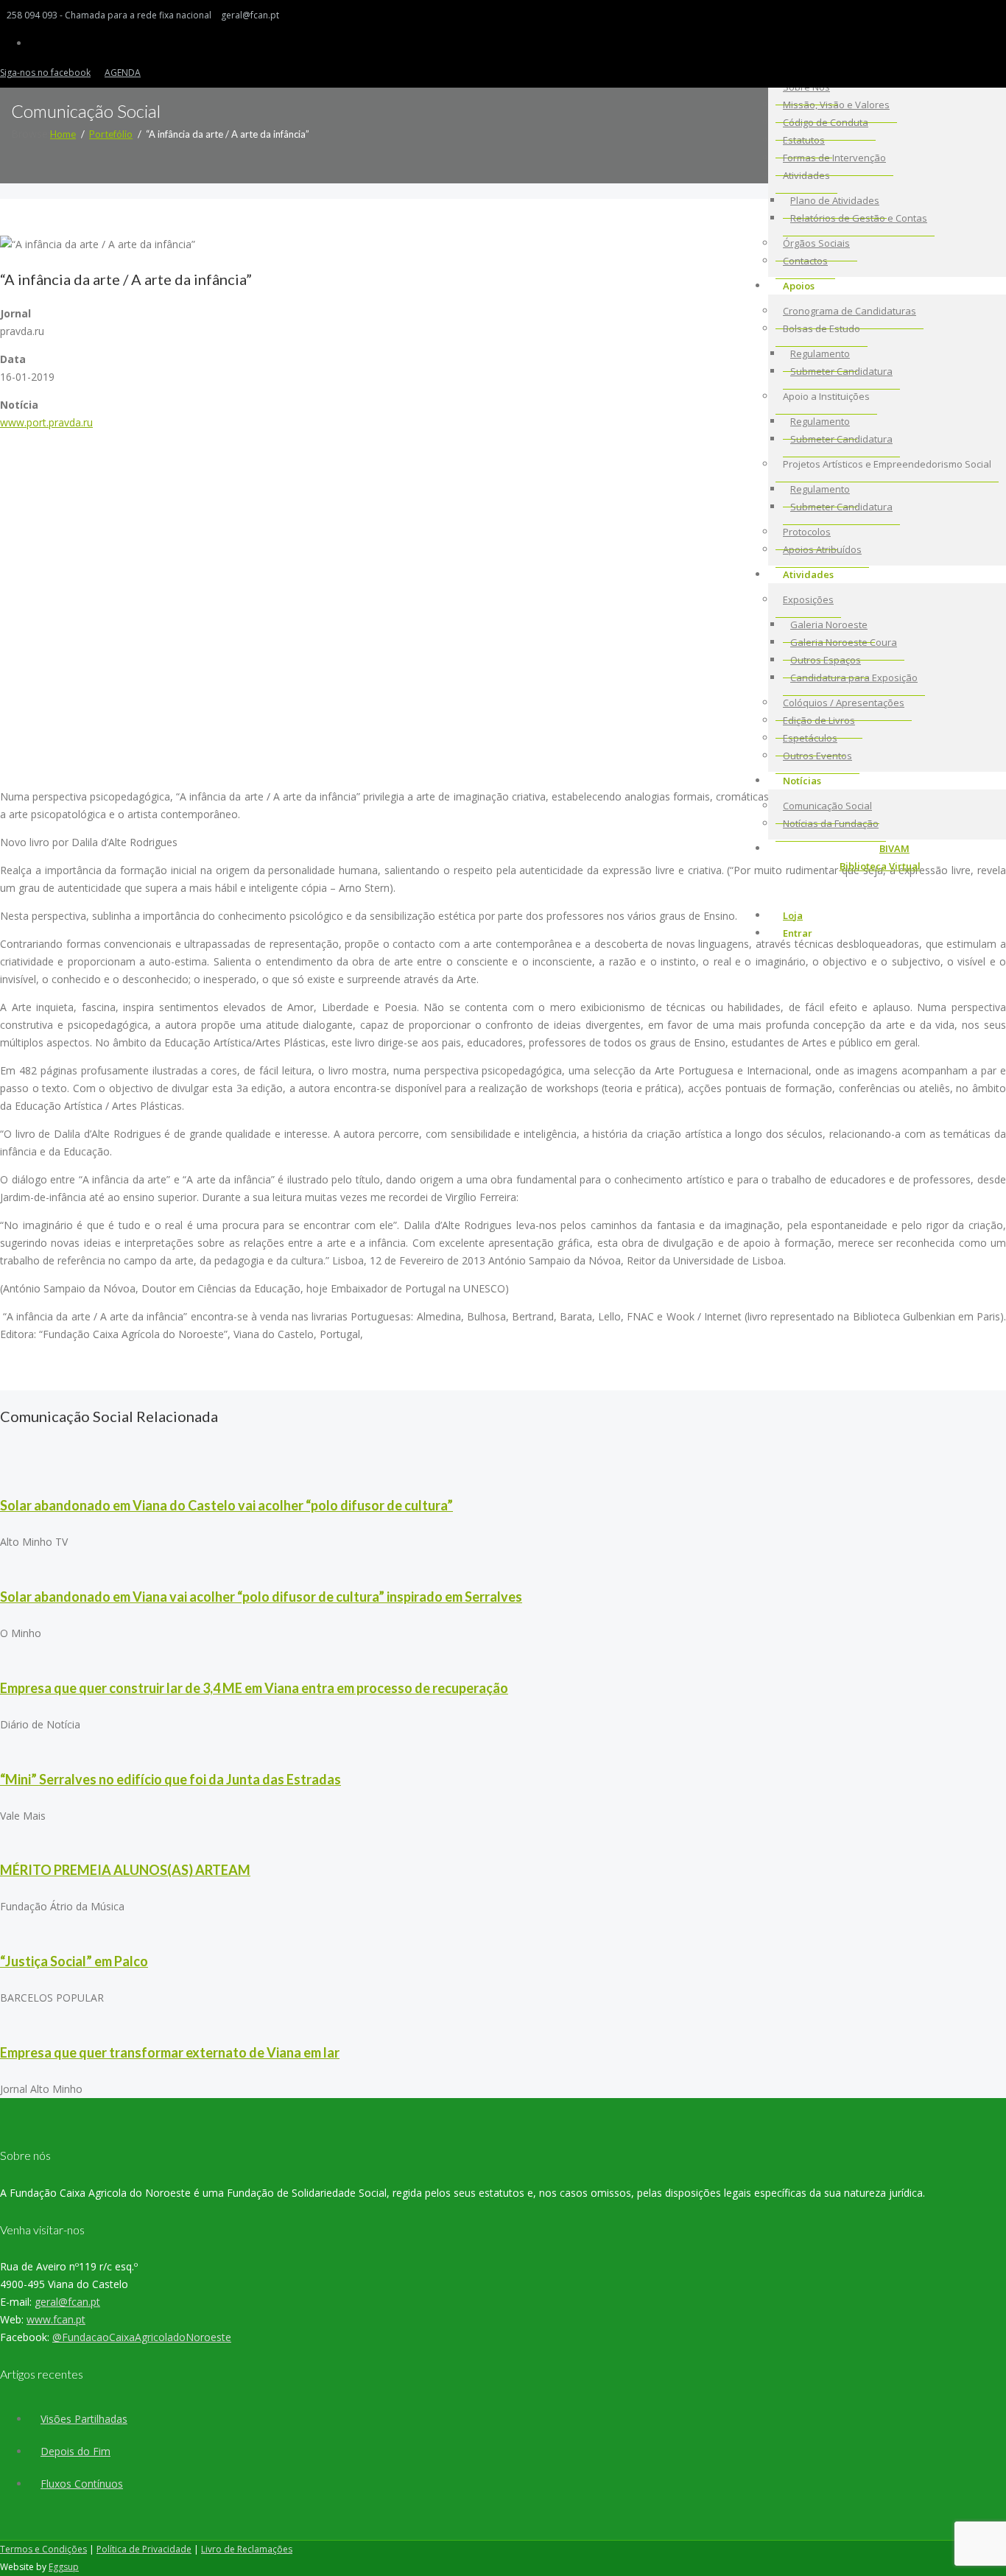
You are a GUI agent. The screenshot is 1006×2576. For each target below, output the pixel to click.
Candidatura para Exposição (854, 678)
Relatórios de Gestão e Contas (859, 218)
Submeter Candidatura (841, 371)
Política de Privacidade (144, 2549)
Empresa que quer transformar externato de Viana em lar (170, 2052)
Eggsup (64, 2567)
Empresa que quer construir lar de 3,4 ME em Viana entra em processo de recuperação (254, 1688)
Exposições (808, 599)
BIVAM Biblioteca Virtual (880, 857)
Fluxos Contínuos (82, 2484)
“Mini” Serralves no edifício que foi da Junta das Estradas (170, 1779)
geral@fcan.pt (67, 2302)
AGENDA (123, 73)
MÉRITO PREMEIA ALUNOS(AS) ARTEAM (125, 1870)
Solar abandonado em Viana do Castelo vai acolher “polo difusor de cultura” (226, 1505)
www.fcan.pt (56, 2319)
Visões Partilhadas (84, 2419)
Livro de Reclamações (247, 2549)
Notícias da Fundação (831, 823)
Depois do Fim (75, 2451)
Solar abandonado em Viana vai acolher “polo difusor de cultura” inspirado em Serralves (261, 1597)
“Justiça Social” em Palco (74, 1961)
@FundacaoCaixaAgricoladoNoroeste (142, 2337)
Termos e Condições (43, 2549)
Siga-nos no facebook (45, 73)
